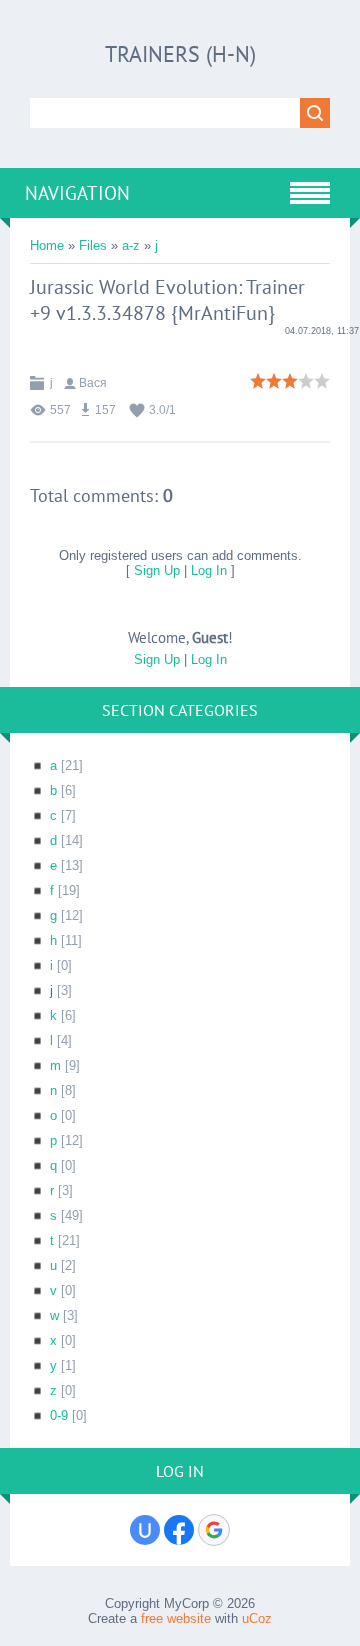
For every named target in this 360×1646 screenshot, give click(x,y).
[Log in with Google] (214, 1530)
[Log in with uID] (145, 1530)
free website (176, 1618)
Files (93, 245)
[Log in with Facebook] (179, 1530)
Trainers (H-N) (180, 54)
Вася (93, 383)
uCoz (257, 1618)
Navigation (77, 193)
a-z (131, 245)
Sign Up (157, 570)
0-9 (59, 1415)
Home (47, 245)
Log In (209, 570)
